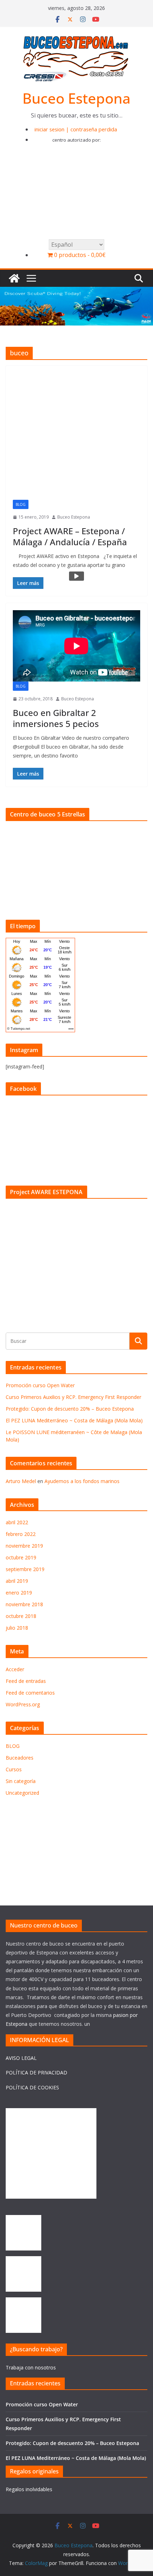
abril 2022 (17, 1522)
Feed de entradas (26, 1681)
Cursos (14, 1769)
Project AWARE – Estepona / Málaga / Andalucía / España (70, 536)
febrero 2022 (21, 1534)
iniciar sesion (49, 129)
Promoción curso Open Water (40, 1385)
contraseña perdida (94, 129)
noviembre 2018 (24, 1604)
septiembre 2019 (25, 1569)
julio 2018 (17, 1628)
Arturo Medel (21, 1481)
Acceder (15, 1669)
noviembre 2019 (24, 1546)
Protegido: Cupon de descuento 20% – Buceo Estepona (70, 1409)
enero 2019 (19, 1593)
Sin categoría (21, 1781)
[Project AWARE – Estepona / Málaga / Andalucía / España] (76, 436)
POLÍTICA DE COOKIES (32, 2087)
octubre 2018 (21, 1616)
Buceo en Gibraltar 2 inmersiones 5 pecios (56, 718)
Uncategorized (22, 1793)
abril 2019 (17, 1581)
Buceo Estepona (76, 98)
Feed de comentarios (30, 1693)
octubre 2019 (21, 1557)
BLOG (21, 504)
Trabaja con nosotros (31, 2367)
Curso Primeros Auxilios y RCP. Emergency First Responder (73, 1397)
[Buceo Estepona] (14, 278)
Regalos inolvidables (29, 2489)
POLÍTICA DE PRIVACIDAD (36, 2072)
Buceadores (20, 1758)
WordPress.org (23, 1704)
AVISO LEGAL (21, 2058)
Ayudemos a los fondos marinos (82, 1481)
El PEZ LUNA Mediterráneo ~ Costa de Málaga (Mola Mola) (74, 1420)
